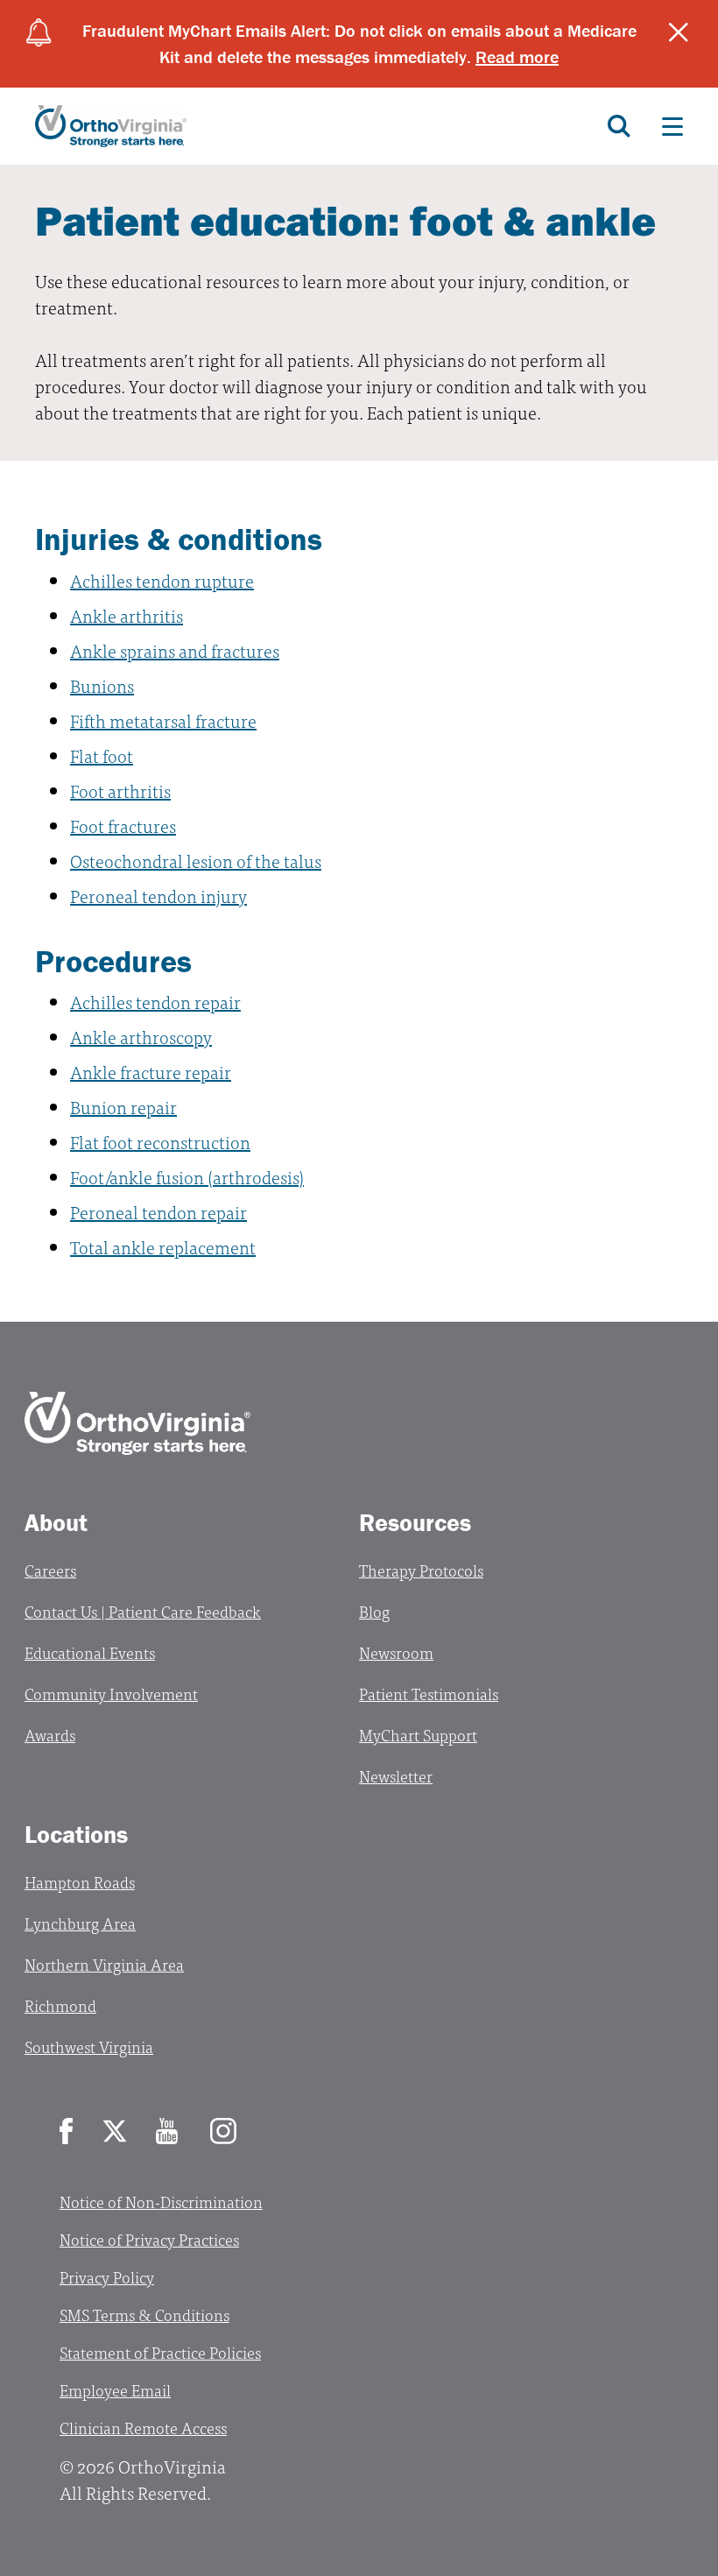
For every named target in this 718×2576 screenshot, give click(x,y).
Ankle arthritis (127, 615)
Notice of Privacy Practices (149, 2239)
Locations (76, 1834)
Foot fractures (123, 826)
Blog (374, 1611)
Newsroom (396, 1652)
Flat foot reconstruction (160, 1142)
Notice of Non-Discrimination (161, 2202)
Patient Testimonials (429, 1694)
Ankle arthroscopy (141, 1037)
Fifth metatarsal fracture (163, 720)
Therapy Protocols (421, 1570)
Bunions (102, 685)
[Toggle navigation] (672, 126)
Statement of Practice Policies (160, 2352)
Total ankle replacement (163, 1247)
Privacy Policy (107, 2277)
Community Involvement (111, 1694)
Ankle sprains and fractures (175, 650)
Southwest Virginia (89, 2047)
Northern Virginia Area (104, 1964)
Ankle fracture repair (151, 1072)
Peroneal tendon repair (158, 1212)
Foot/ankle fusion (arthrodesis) (187, 1177)
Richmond (60, 2005)
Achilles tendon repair (155, 1002)
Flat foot (102, 755)
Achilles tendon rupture (162, 580)
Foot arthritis (120, 790)
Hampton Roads (80, 1882)
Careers (50, 1570)
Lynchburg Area (80, 1923)
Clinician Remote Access (143, 2428)
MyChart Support (418, 1735)
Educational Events (90, 1652)
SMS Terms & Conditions (144, 2315)
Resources (415, 1522)
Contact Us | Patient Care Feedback (143, 1611)
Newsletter (396, 1776)
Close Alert (679, 32)
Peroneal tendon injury (158, 896)
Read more (517, 56)
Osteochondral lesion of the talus (196, 861)
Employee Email (115, 2390)
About (56, 1522)
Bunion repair (123, 1107)
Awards (50, 1735)
